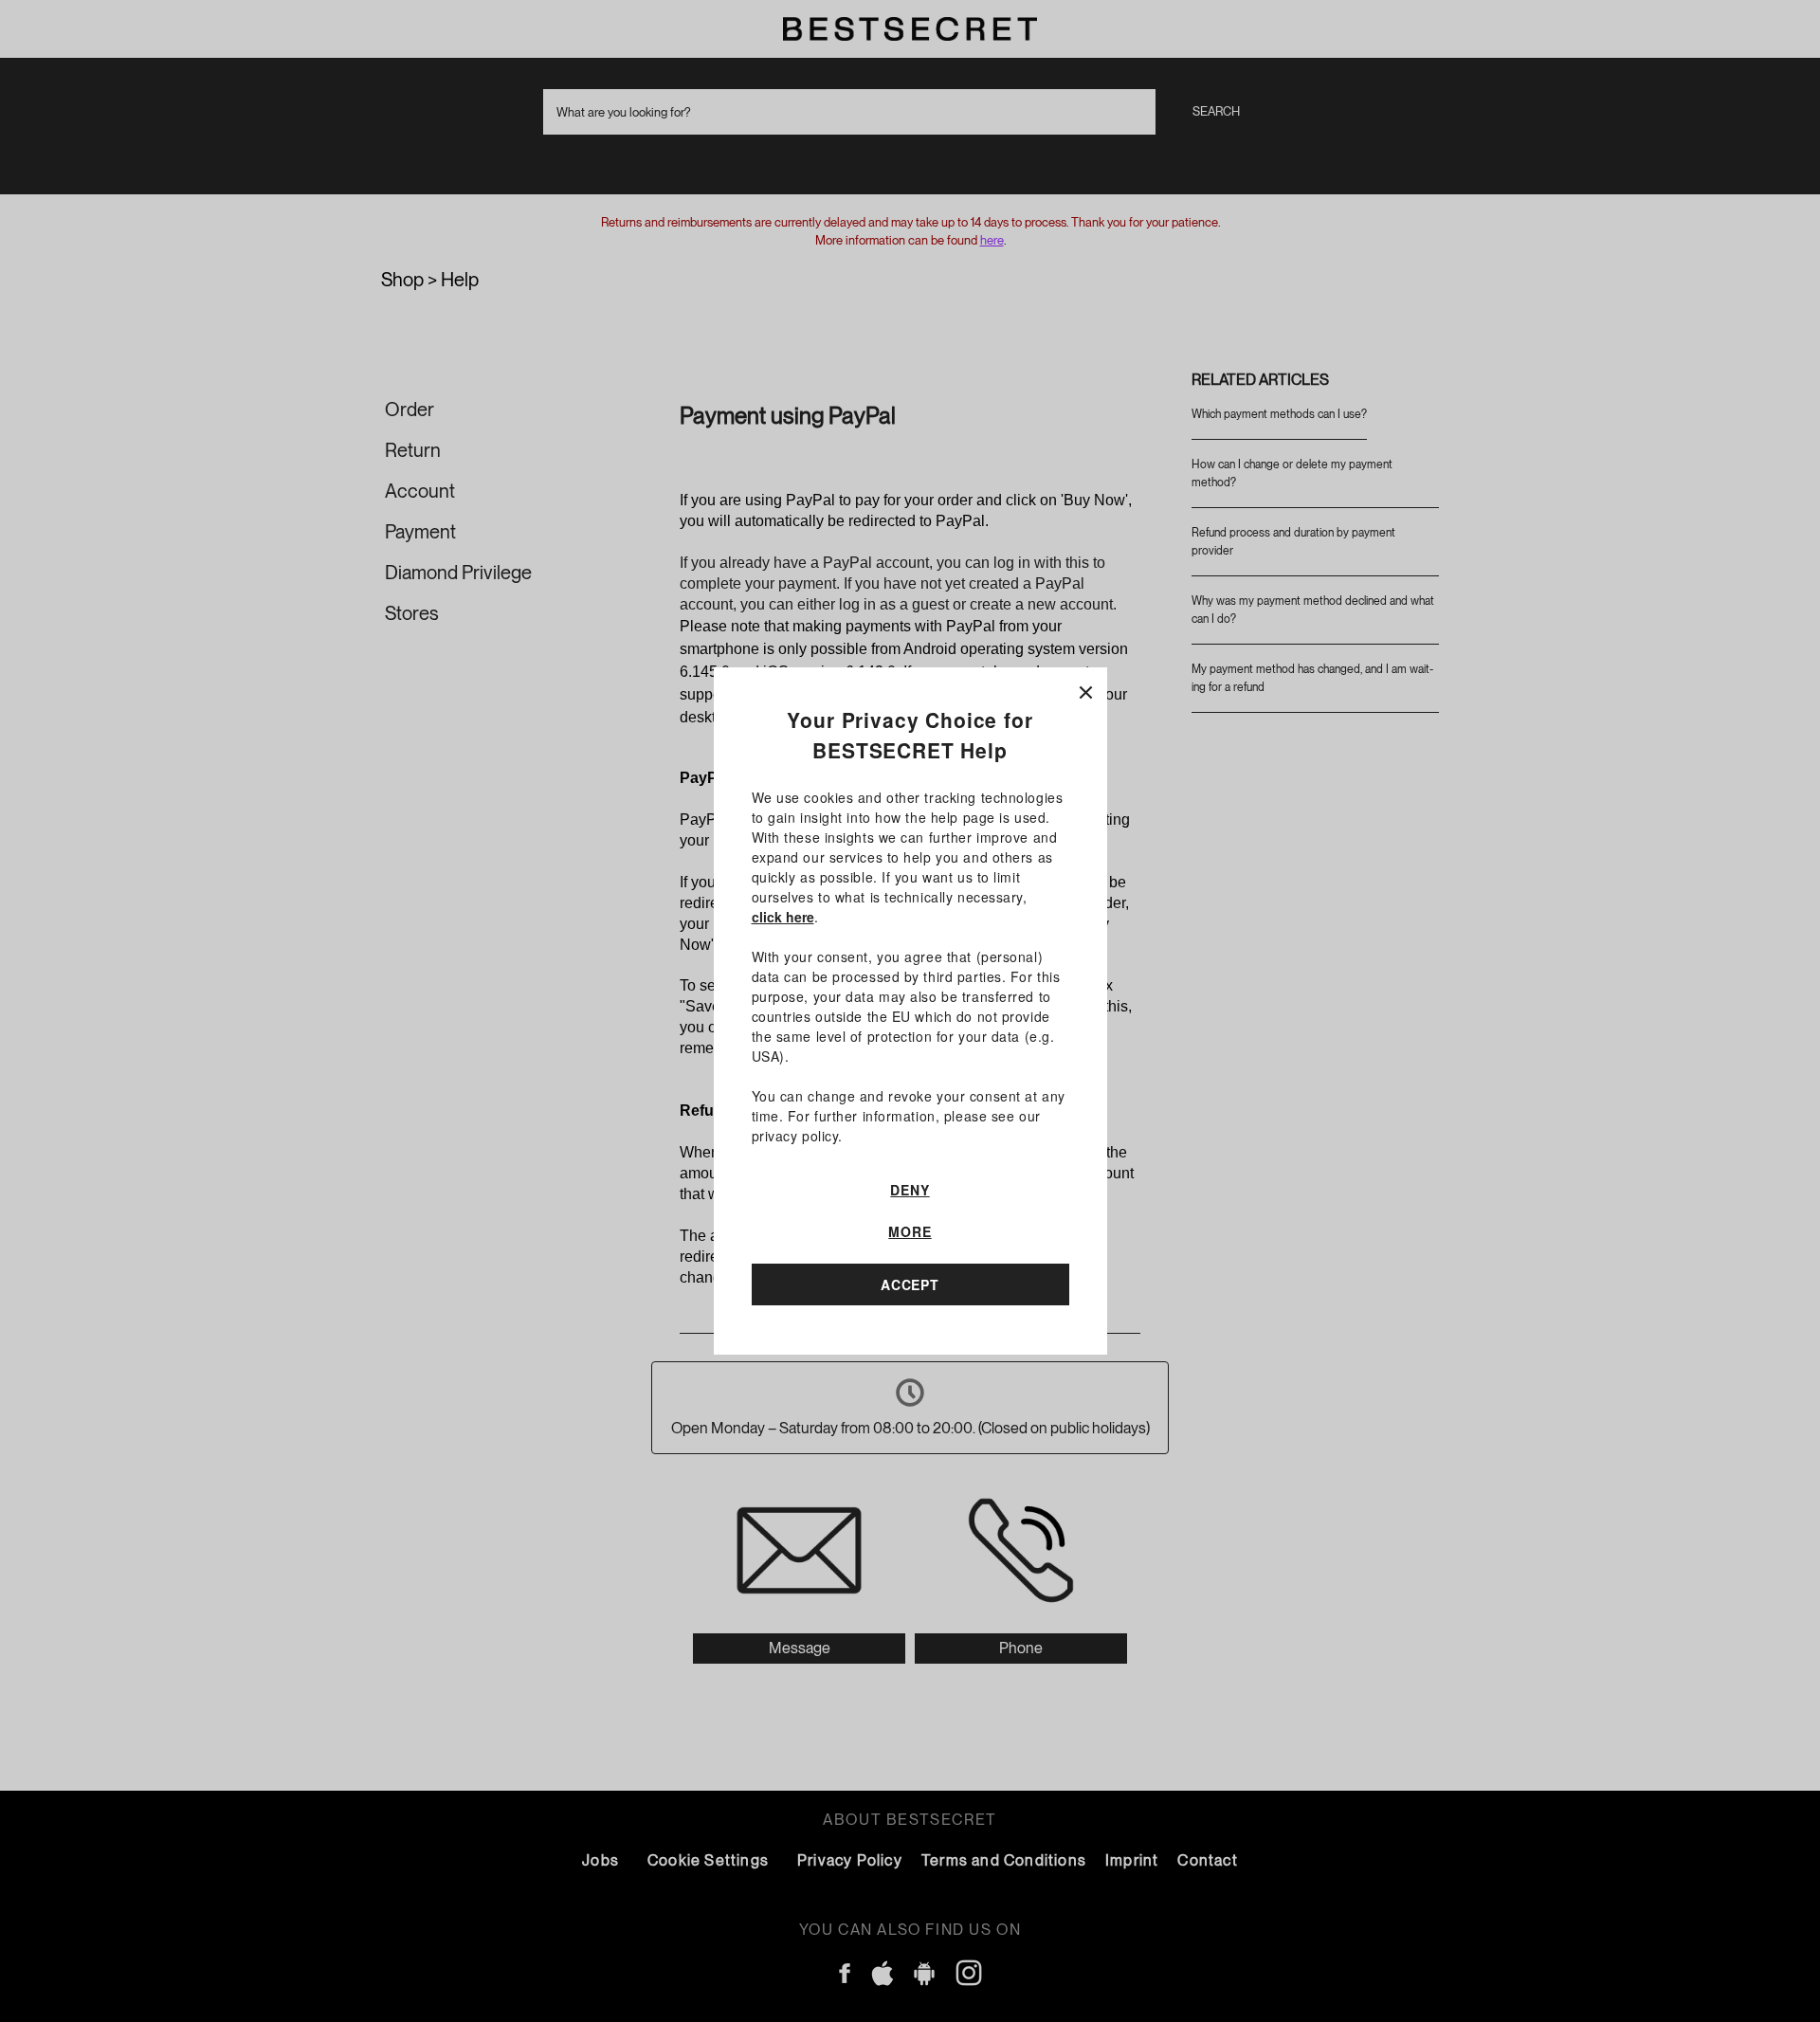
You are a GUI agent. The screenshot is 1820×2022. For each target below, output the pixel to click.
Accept (910, 1284)
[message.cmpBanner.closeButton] (1086, 689)
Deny (910, 1190)
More (910, 1231)
